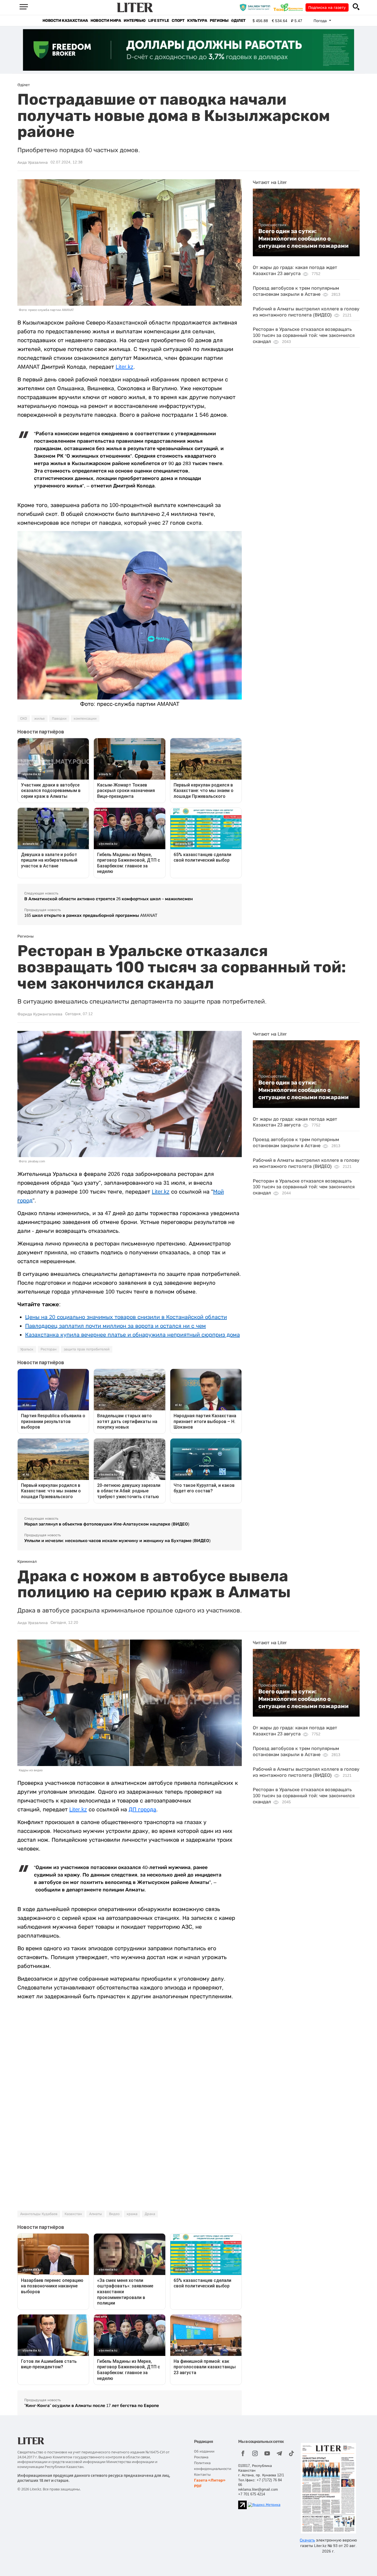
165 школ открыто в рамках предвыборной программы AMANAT (91, 915)
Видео (114, 2214)
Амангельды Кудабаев (39, 2214)
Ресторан (49, 1349)
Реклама (201, 2457)
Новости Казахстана (65, 21)
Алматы (95, 2214)
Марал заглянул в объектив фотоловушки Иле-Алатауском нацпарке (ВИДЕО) (107, 1524)
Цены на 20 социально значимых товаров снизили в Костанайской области (126, 1317)
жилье (39, 719)
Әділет (238, 21)
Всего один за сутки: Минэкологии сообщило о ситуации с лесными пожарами (303, 238)
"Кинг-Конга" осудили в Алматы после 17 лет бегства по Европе (92, 2405)
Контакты (202, 2475)
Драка (150, 2214)
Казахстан (73, 2214)
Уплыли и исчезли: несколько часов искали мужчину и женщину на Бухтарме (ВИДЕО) (117, 1541)
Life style (159, 21)
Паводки (59, 719)
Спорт (178, 21)
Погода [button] (321, 21)
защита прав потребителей (87, 1349)
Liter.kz (124, 367)
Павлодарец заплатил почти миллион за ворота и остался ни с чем (116, 1326)
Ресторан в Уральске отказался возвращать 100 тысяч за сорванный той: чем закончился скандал (304, 335)
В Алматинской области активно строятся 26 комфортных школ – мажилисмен (109, 899)
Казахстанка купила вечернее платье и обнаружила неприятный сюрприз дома (132, 1335)
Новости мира (106, 21)
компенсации (85, 719)
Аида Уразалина (33, 162)
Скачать (307, 2540)
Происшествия (272, 225)
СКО (24, 719)
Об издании (204, 2451)
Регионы (219, 21)
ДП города (142, 1809)
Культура (197, 21)
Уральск (27, 1349)
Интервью (135, 21)
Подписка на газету (327, 7)
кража (132, 2214)
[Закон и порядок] (256, 7)
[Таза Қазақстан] (290, 7)
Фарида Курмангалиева (40, 1014)
